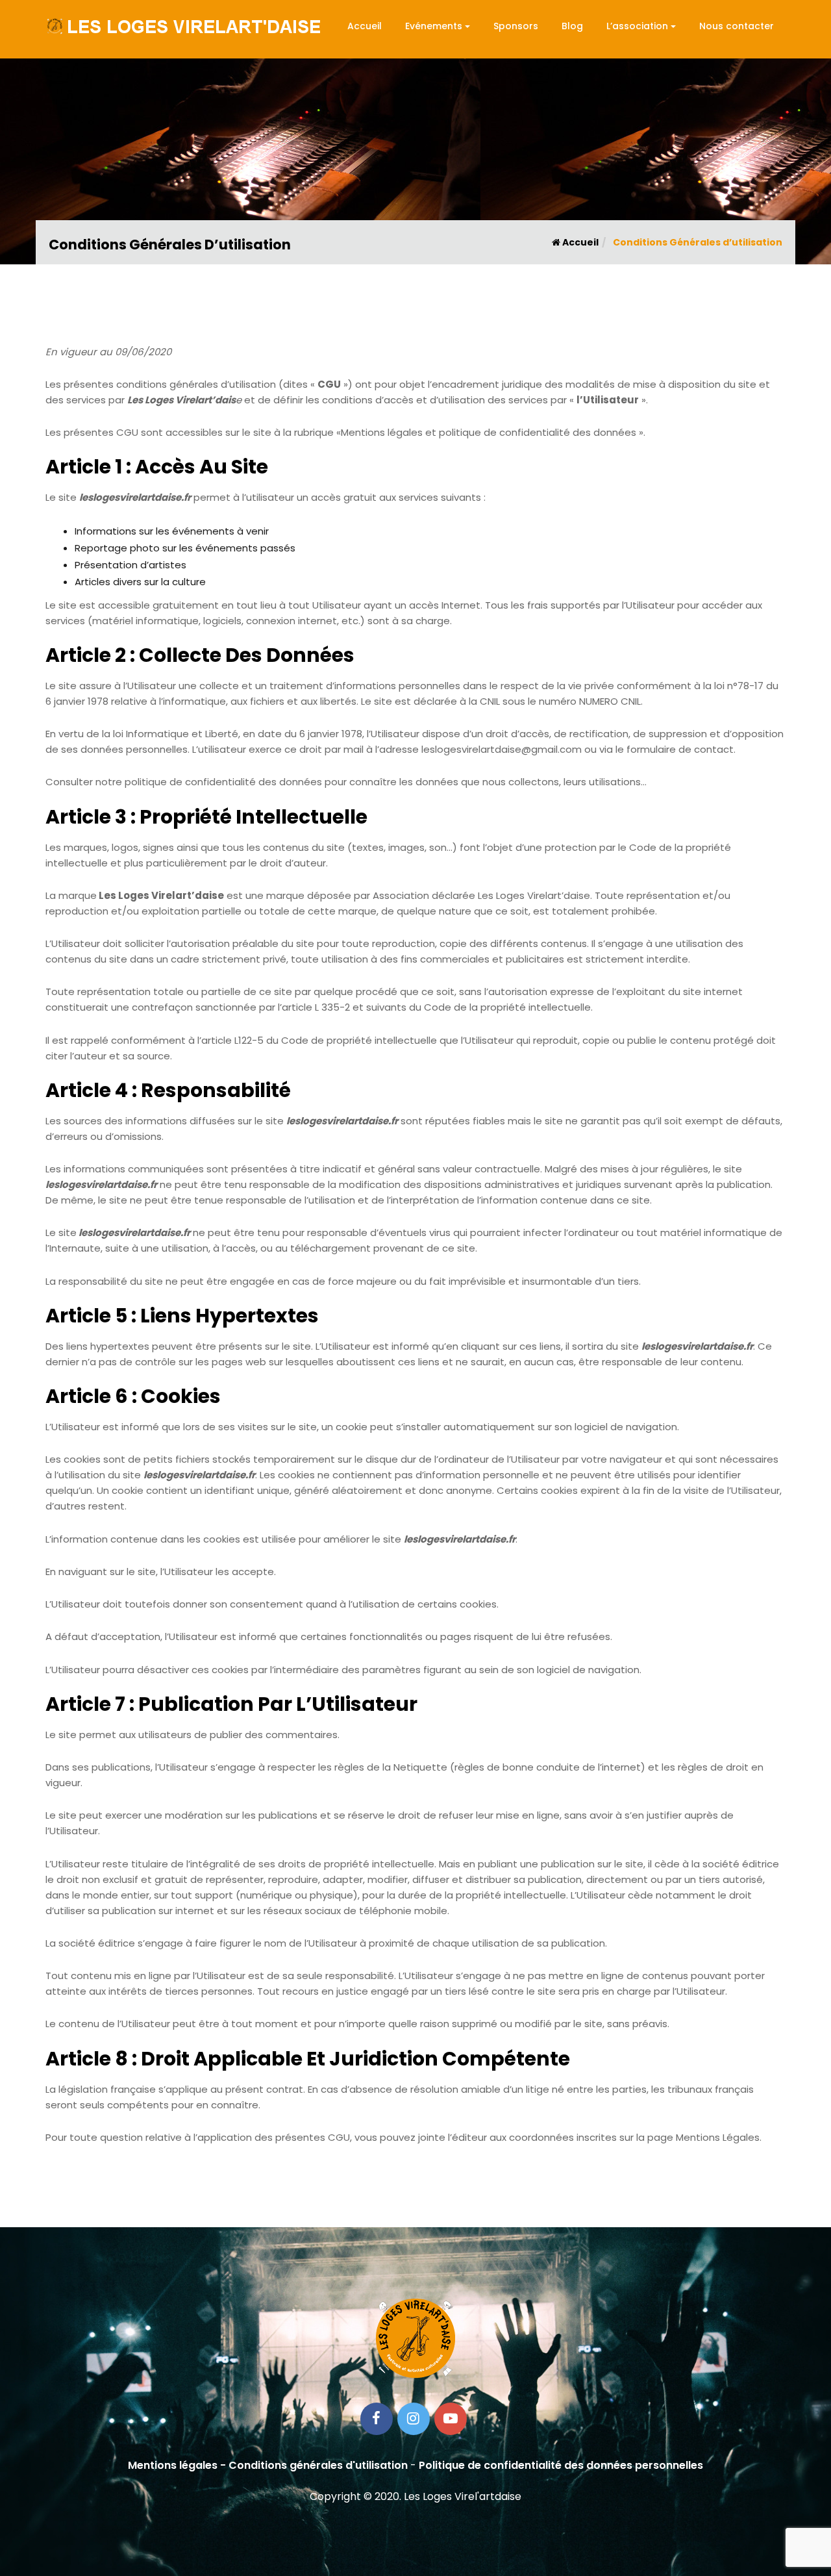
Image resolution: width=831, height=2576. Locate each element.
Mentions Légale (715, 2137)
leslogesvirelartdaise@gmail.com (502, 749)
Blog (572, 26)
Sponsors (516, 26)
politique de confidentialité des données (223, 782)
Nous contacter (737, 26)
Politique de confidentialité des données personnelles (561, 2465)
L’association (637, 26)
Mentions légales (173, 2465)
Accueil (365, 26)
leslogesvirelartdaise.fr (135, 497)
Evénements (434, 26)
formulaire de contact (680, 749)
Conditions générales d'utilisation (318, 2465)
